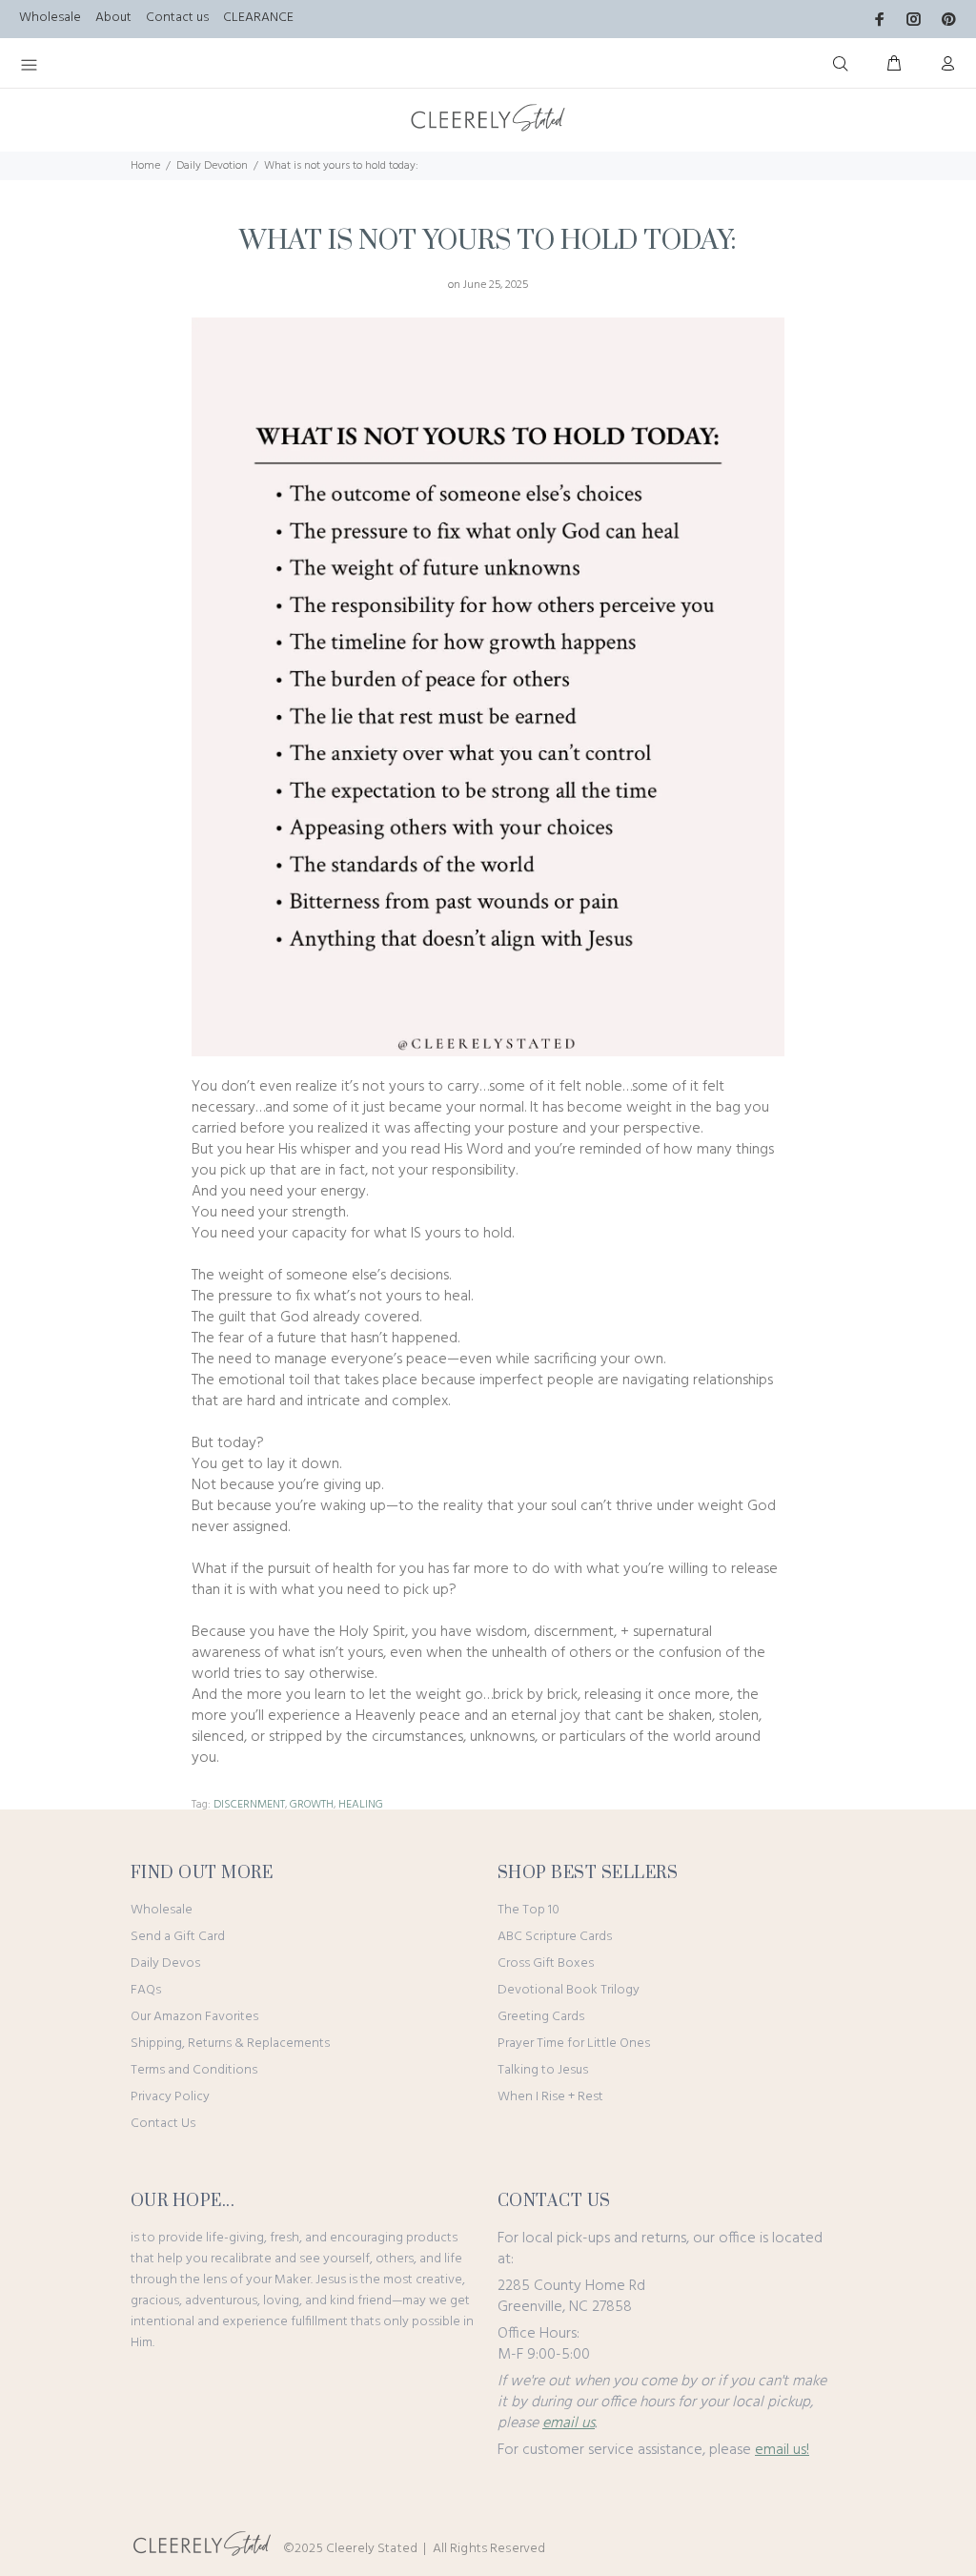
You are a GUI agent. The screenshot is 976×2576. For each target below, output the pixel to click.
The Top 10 (529, 1910)
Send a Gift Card (178, 1937)
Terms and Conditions (194, 2070)
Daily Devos (165, 1963)
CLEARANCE (258, 18)
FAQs (146, 1990)
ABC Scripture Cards (555, 1937)
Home (145, 166)
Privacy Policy (170, 2097)
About (113, 18)
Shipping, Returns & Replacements (230, 2044)
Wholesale (50, 18)
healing (361, 1805)
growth (312, 1805)
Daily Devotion (212, 166)
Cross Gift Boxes (546, 1963)
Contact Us (163, 2124)
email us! (782, 2450)
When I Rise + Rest (550, 2097)
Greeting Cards (541, 2017)
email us (569, 2423)
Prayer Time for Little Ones (574, 2044)
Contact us (177, 18)
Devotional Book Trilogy (569, 1990)
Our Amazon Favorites (194, 2017)
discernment (249, 1805)
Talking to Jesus (543, 2070)
